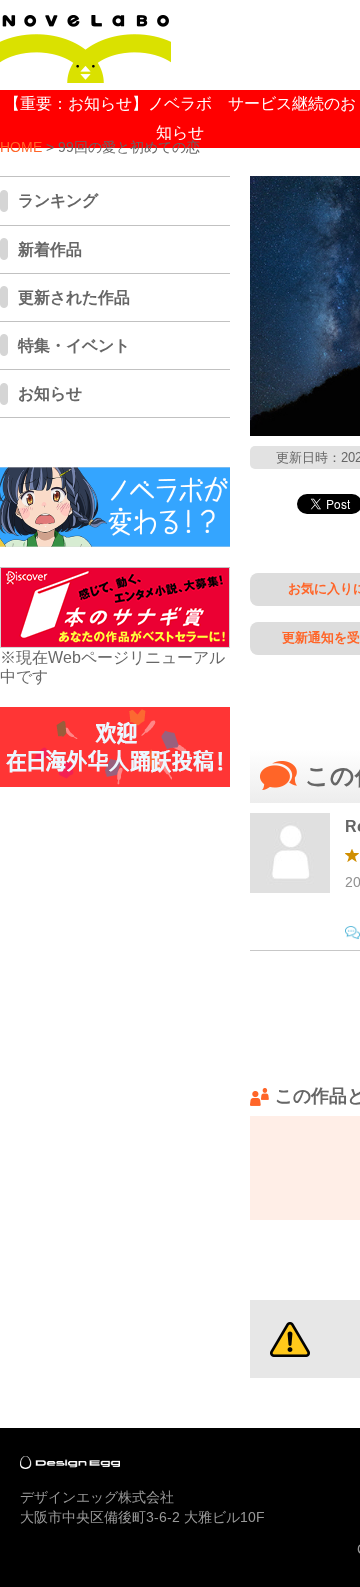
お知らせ (50, 393)
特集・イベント (74, 345)
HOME (21, 147)
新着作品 (50, 249)
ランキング (58, 200)
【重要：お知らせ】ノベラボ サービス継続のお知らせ (180, 118)
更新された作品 (74, 297)
